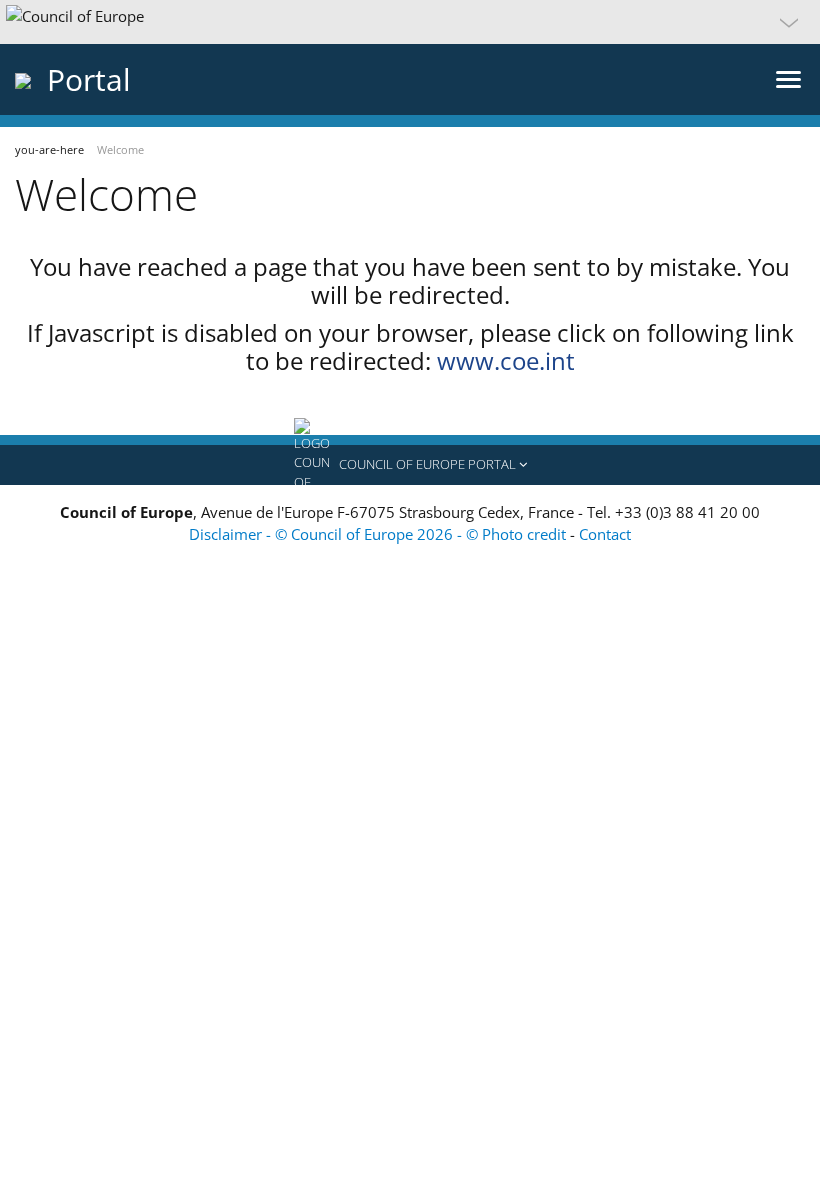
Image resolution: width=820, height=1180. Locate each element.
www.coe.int (506, 360)
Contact (605, 534)
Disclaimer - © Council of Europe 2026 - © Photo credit (379, 534)
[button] (410, 22)
